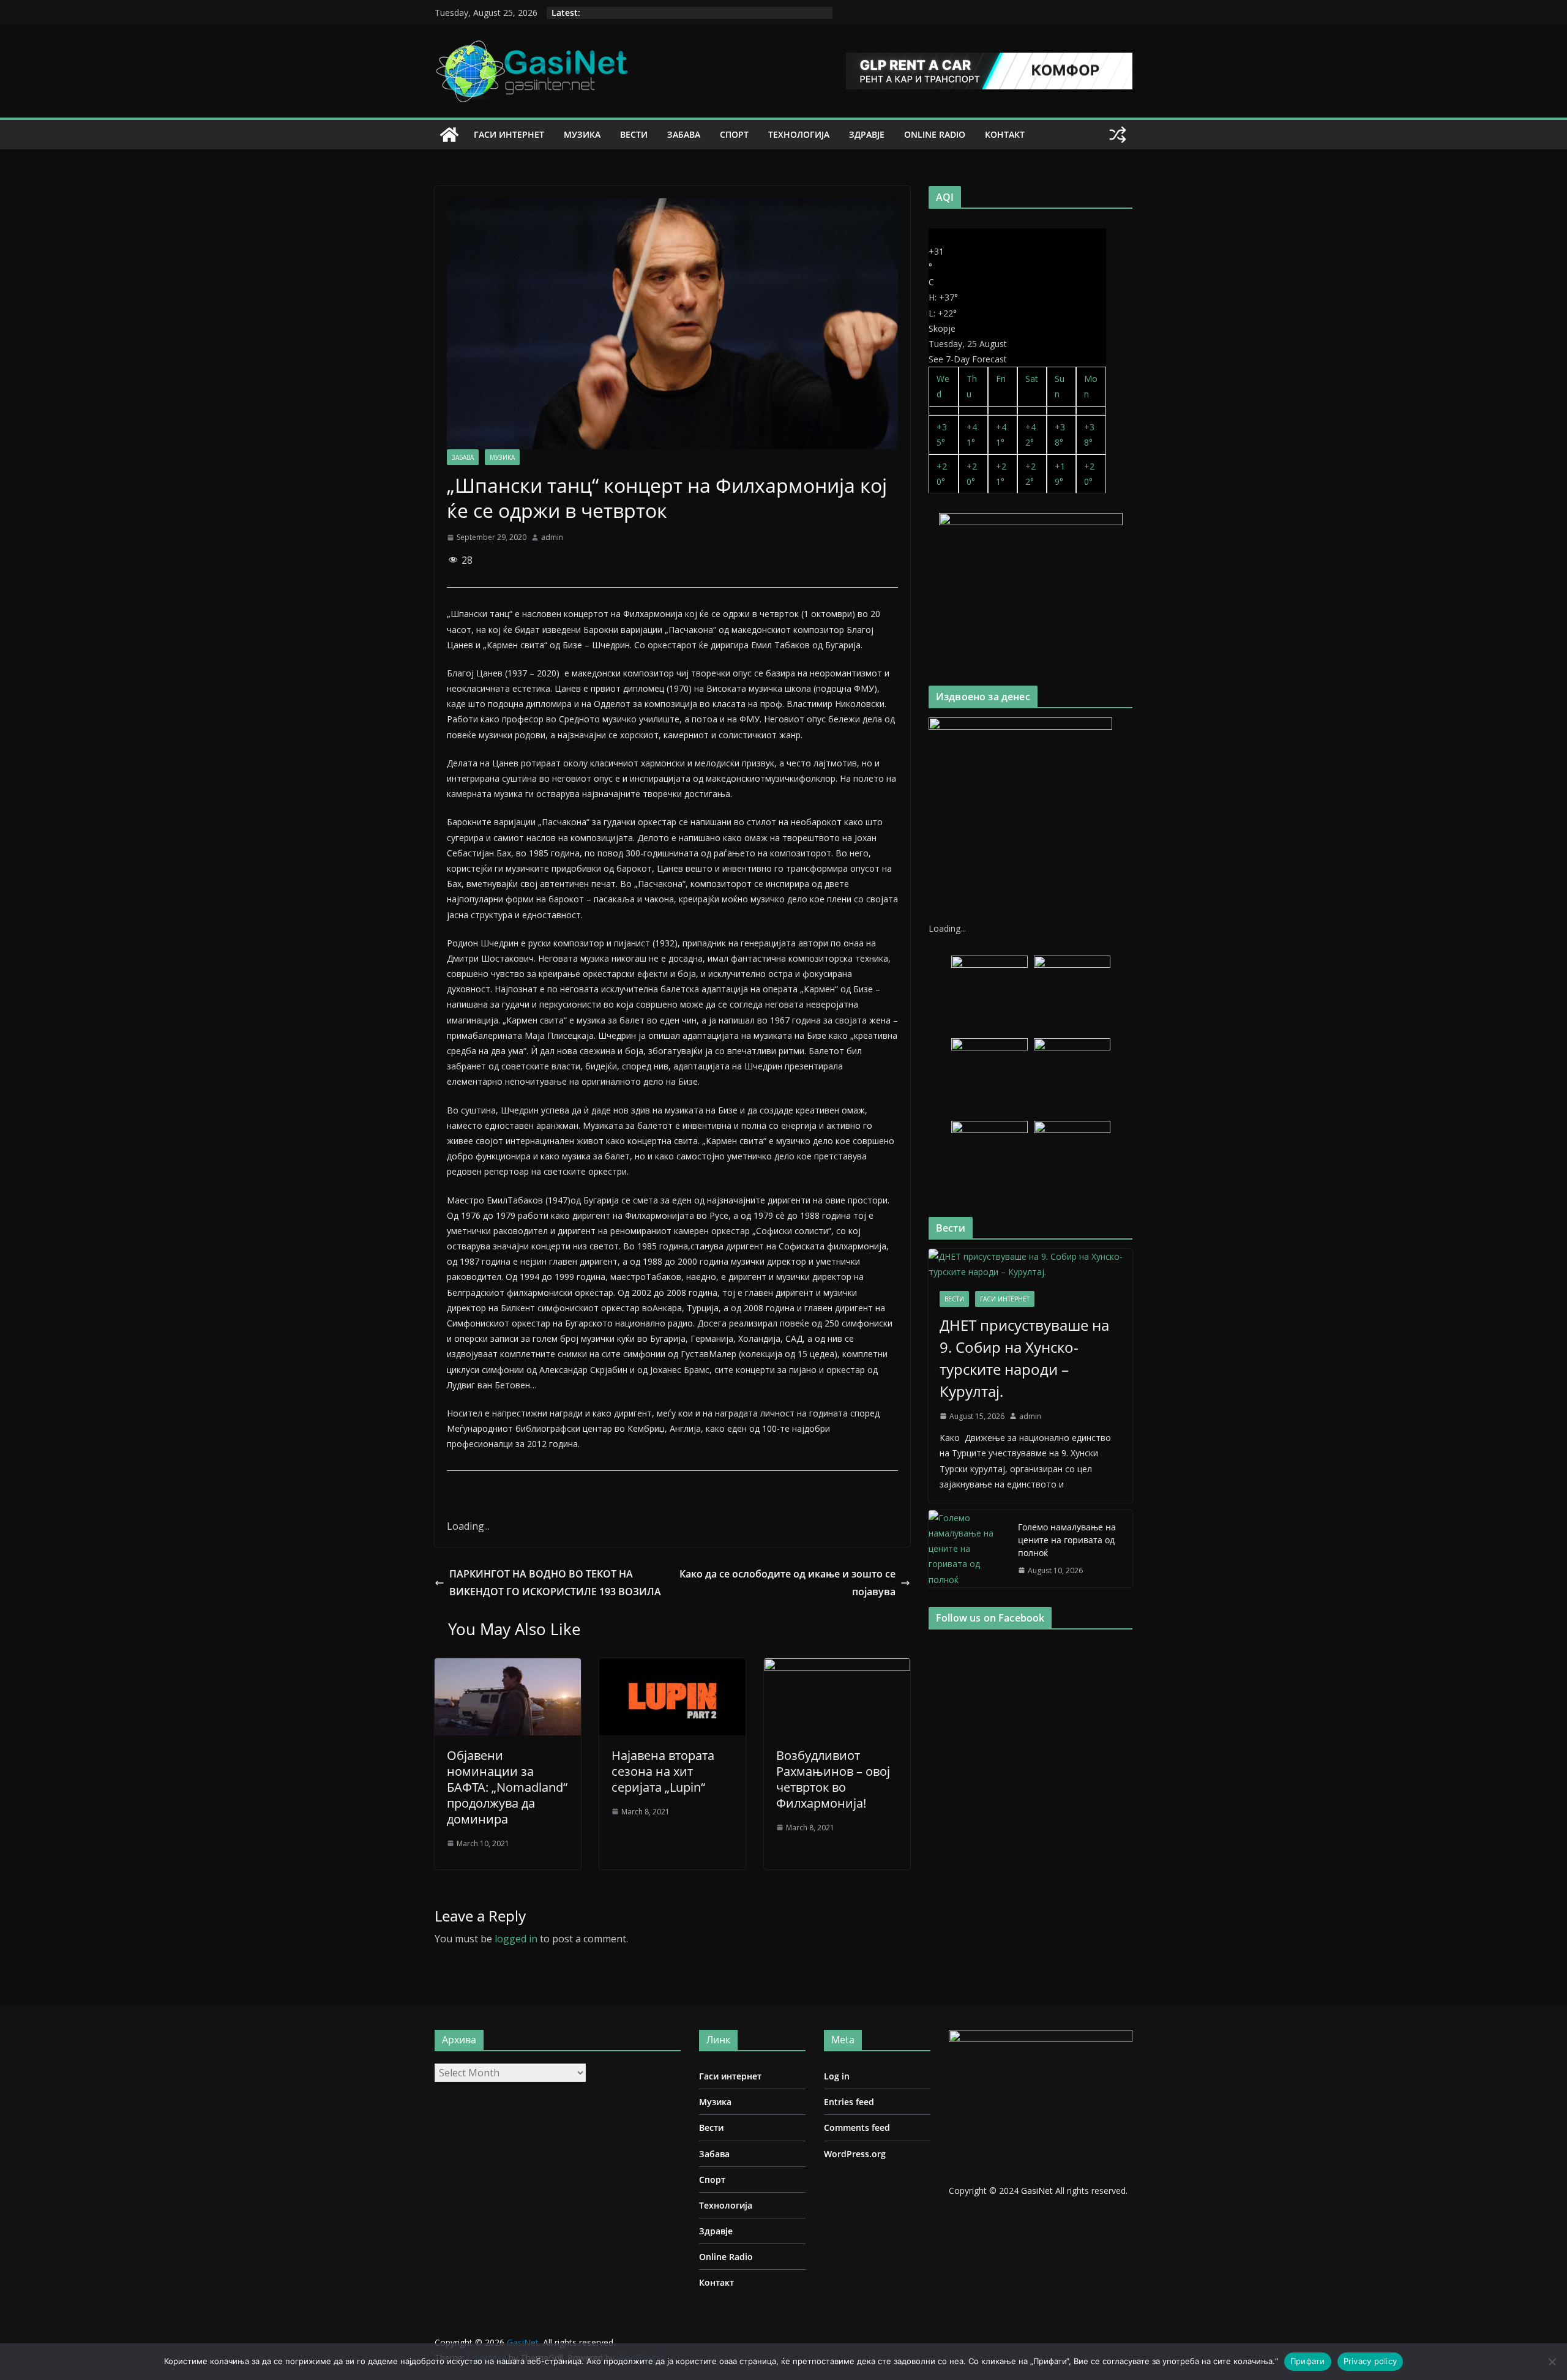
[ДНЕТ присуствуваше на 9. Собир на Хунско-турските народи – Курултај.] (1030, 1264)
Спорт (734, 134)
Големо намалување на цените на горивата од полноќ (1067, 1540)
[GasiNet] (449, 135)
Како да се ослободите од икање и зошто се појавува (787, 1583)
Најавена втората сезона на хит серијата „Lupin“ (663, 1771)
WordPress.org (855, 2154)
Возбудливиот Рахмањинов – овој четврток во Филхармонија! (833, 1779)
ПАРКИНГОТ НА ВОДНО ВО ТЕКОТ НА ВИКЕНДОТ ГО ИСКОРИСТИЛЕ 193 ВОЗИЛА (555, 1583)
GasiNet (1038, 2191)
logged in (516, 1939)
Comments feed (857, 2127)
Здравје (867, 134)
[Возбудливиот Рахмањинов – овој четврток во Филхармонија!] (837, 1667)
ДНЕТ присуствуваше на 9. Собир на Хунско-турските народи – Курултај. (1024, 1358)
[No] (1552, 2362)
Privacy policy (1371, 2361)
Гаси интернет (509, 134)
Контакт (1005, 134)
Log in (837, 2076)
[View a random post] (1118, 135)
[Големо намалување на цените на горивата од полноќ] (968, 1549)
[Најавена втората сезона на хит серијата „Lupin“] (672, 1667)
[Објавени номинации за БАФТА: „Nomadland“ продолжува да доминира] (508, 1667)
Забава (684, 134)
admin (552, 537)
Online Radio (935, 134)
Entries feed (849, 2102)
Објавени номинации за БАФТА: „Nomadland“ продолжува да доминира (507, 1787)
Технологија (799, 134)
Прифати (1308, 2361)
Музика (582, 134)
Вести (634, 134)
